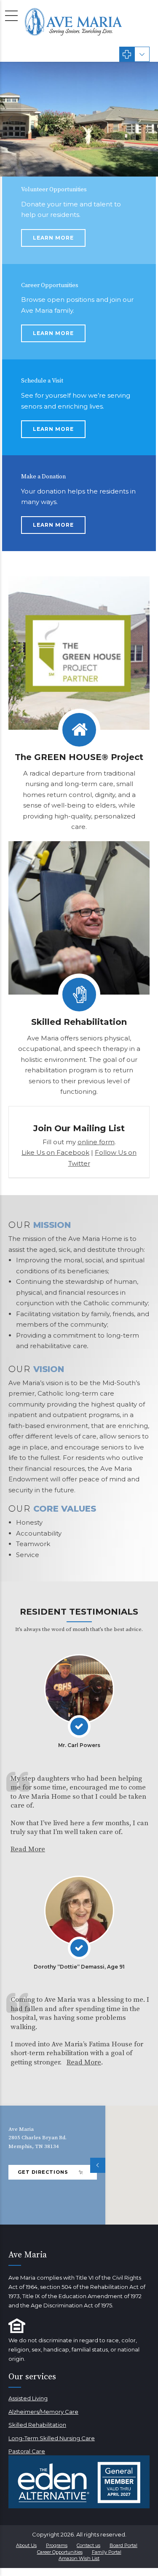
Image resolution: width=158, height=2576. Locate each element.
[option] (79, 119)
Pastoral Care (27, 2451)
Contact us (88, 2545)
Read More (28, 1849)
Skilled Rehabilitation (37, 2425)
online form (96, 1142)
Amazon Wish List (79, 2558)
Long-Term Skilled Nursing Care (52, 2438)
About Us (26, 2545)
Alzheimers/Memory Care (43, 2412)
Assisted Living (28, 2398)
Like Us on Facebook (55, 1152)
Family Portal (107, 2552)
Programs (57, 2545)
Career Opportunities (60, 2552)
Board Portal (123, 2545)
